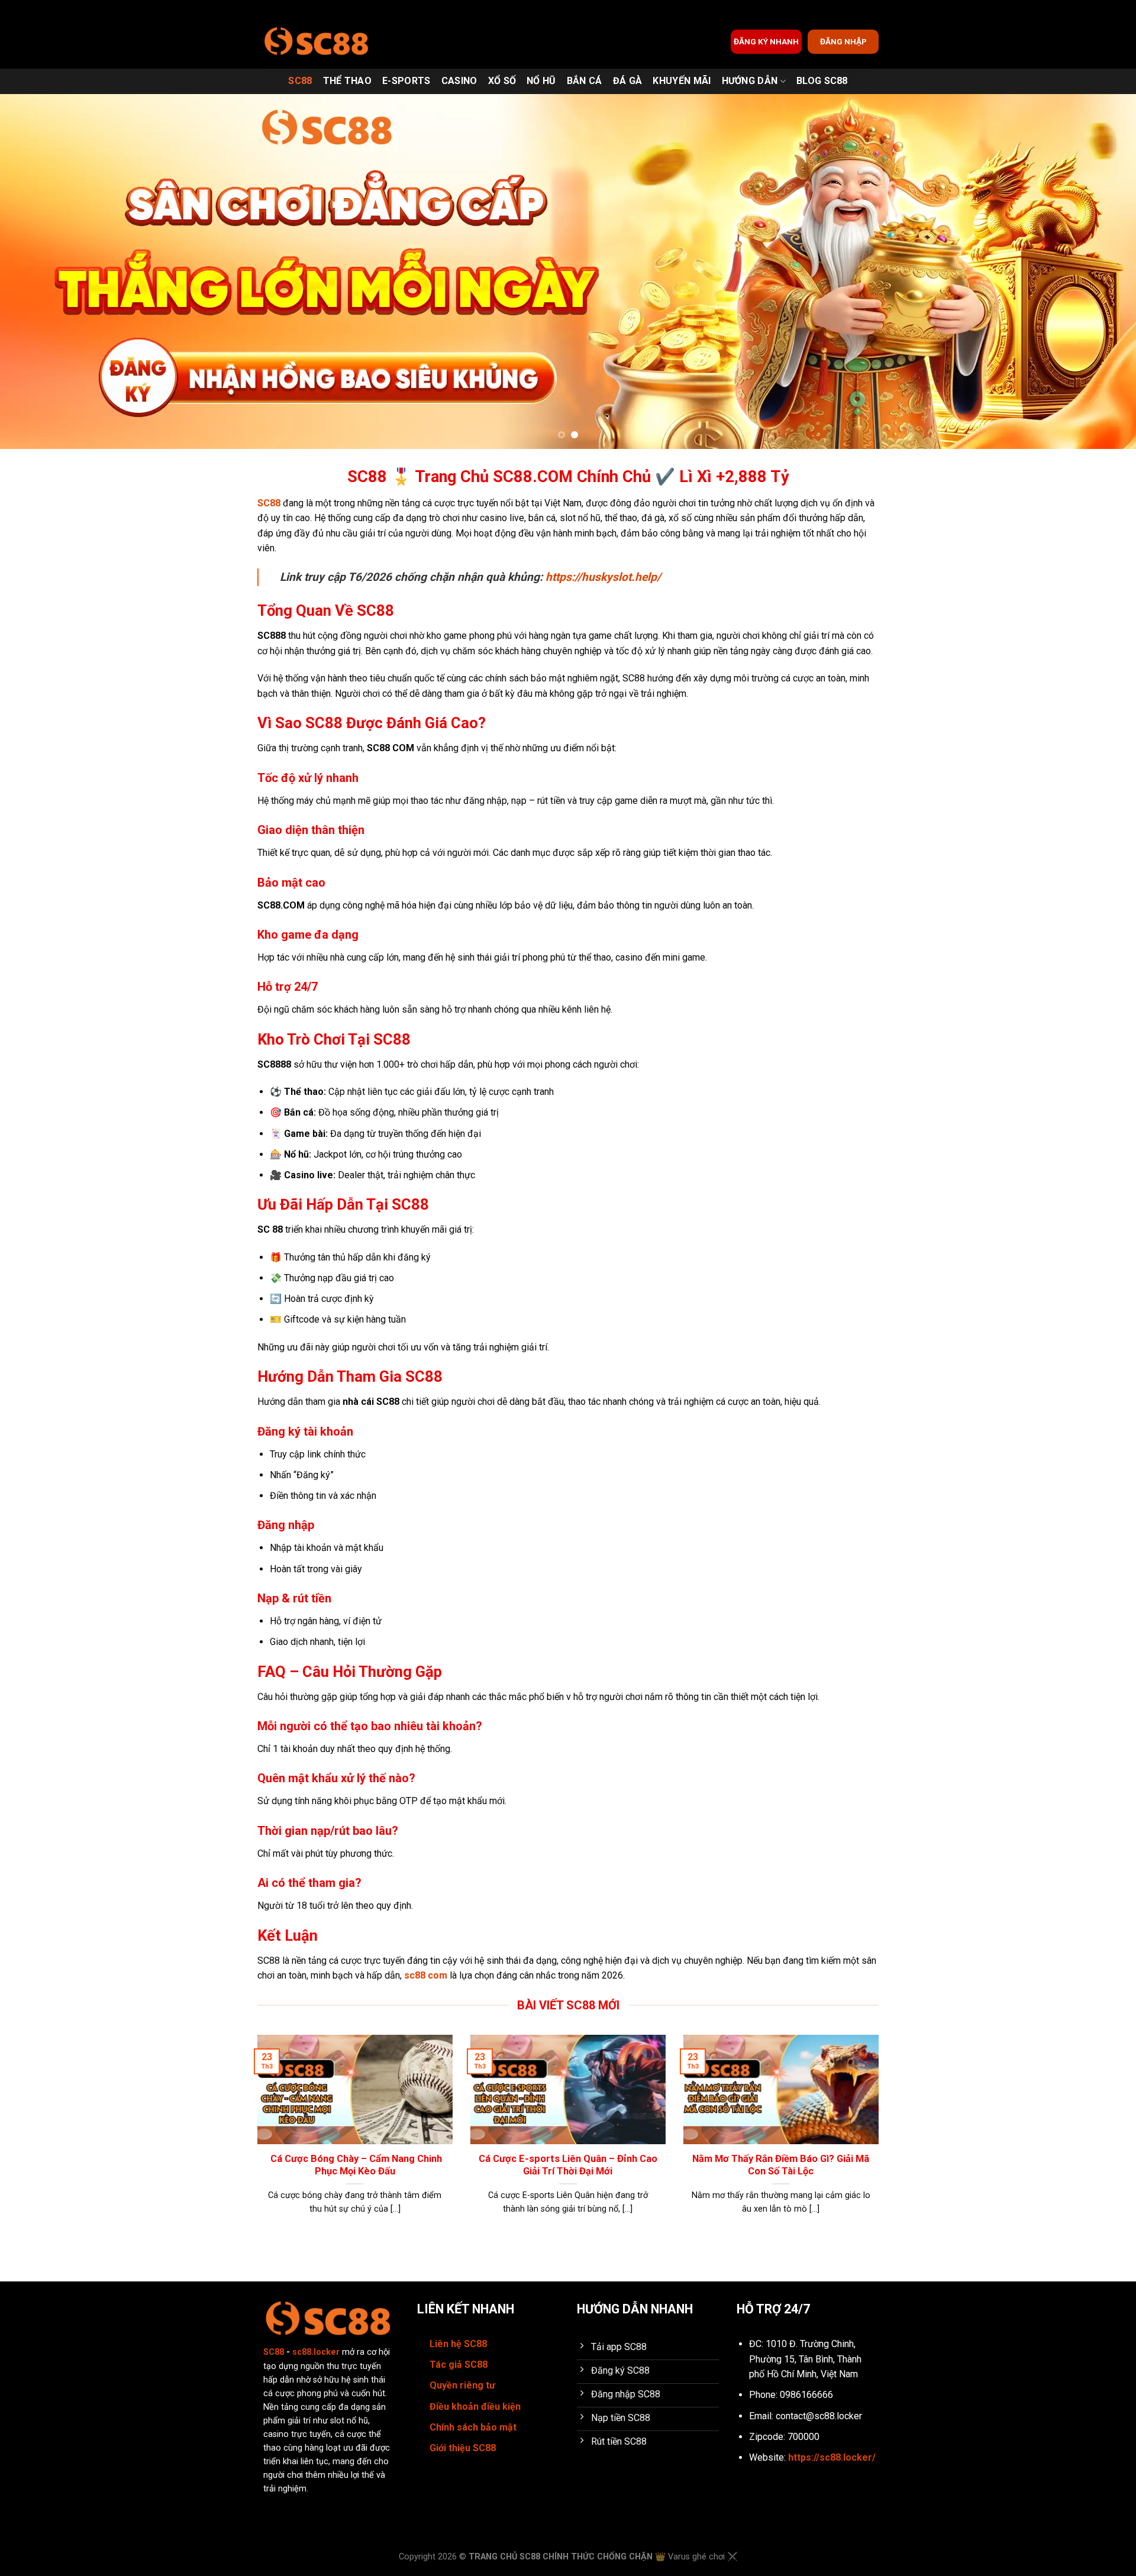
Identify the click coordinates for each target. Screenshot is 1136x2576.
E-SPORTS (406, 81)
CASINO (459, 81)
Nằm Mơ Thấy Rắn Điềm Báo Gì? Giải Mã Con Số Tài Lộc (781, 2165)
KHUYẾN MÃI (682, 81)
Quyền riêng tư (462, 2385)
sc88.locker (316, 2352)
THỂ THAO (348, 81)
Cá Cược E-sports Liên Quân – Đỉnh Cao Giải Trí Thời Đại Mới (568, 2165)
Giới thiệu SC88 (463, 2448)
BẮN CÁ (585, 81)
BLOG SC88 (822, 81)
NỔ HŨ (541, 81)
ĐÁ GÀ (628, 81)
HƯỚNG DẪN (750, 81)
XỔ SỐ (502, 81)
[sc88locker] (317, 42)
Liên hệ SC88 (458, 2344)
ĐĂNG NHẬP (843, 41)
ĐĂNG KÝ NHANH (766, 41)
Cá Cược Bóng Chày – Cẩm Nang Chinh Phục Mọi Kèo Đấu (355, 2165)
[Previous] (38, 272)
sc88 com (426, 1975)
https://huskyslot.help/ (603, 577)
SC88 (300, 81)
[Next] (1098, 272)
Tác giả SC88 (459, 2365)
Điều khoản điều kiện (475, 2407)
